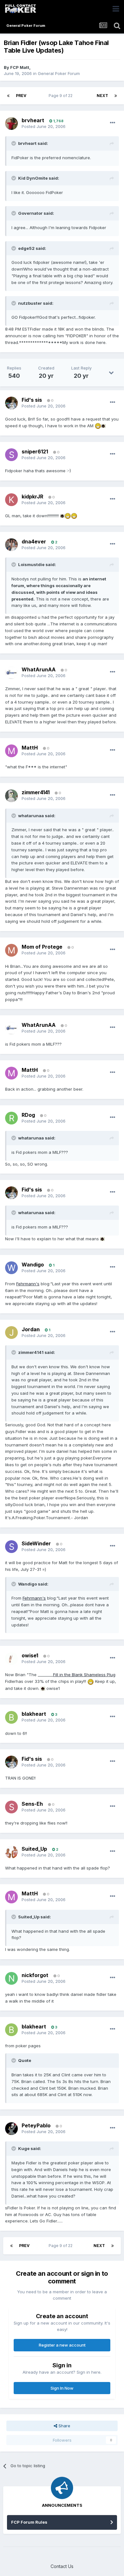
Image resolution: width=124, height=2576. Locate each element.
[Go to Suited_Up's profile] (11, 1852)
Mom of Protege (42, 947)
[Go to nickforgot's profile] (11, 1978)
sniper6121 (35, 452)
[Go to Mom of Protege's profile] (11, 950)
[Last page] (116, 96)
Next (102, 96)
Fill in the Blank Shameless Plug (84, 1675)
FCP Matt (20, 67)
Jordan (31, 1329)
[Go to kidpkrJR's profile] (11, 500)
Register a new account (62, 2345)
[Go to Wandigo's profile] (11, 1268)
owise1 (30, 1655)
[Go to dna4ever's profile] (11, 545)
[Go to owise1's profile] (11, 1659)
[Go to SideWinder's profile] (11, 1547)
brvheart (33, 120)
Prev (21, 96)
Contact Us (62, 2566)
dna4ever (34, 541)
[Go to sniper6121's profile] (11, 455)
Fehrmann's (28, 1284)
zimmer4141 (36, 792)
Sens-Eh (32, 1804)
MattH (30, 748)
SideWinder (36, 1543)
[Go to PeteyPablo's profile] (11, 2129)
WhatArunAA (39, 669)
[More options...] (113, 123)
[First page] (8, 96)
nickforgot (35, 1975)
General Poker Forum (59, 73)
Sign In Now (62, 2388)
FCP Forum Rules (29, 2522)
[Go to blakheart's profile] (11, 1717)
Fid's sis (32, 400)
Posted (44, 126)
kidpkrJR (32, 497)
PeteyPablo (36, 2125)
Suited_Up (34, 1849)
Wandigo (33, 1265)
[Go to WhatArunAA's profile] (11, 673)
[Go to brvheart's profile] (11, 123)
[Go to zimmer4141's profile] (11, 796)
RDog (28, 1115)
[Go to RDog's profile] (11, 1118)
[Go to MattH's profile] (11, 751)
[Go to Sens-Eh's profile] (11, 1807)
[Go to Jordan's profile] (11, 1333)
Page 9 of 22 (62, 96)
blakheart (34, 1714)
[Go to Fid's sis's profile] (11, 403)
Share (64, 2426)
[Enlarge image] (98, 426)
